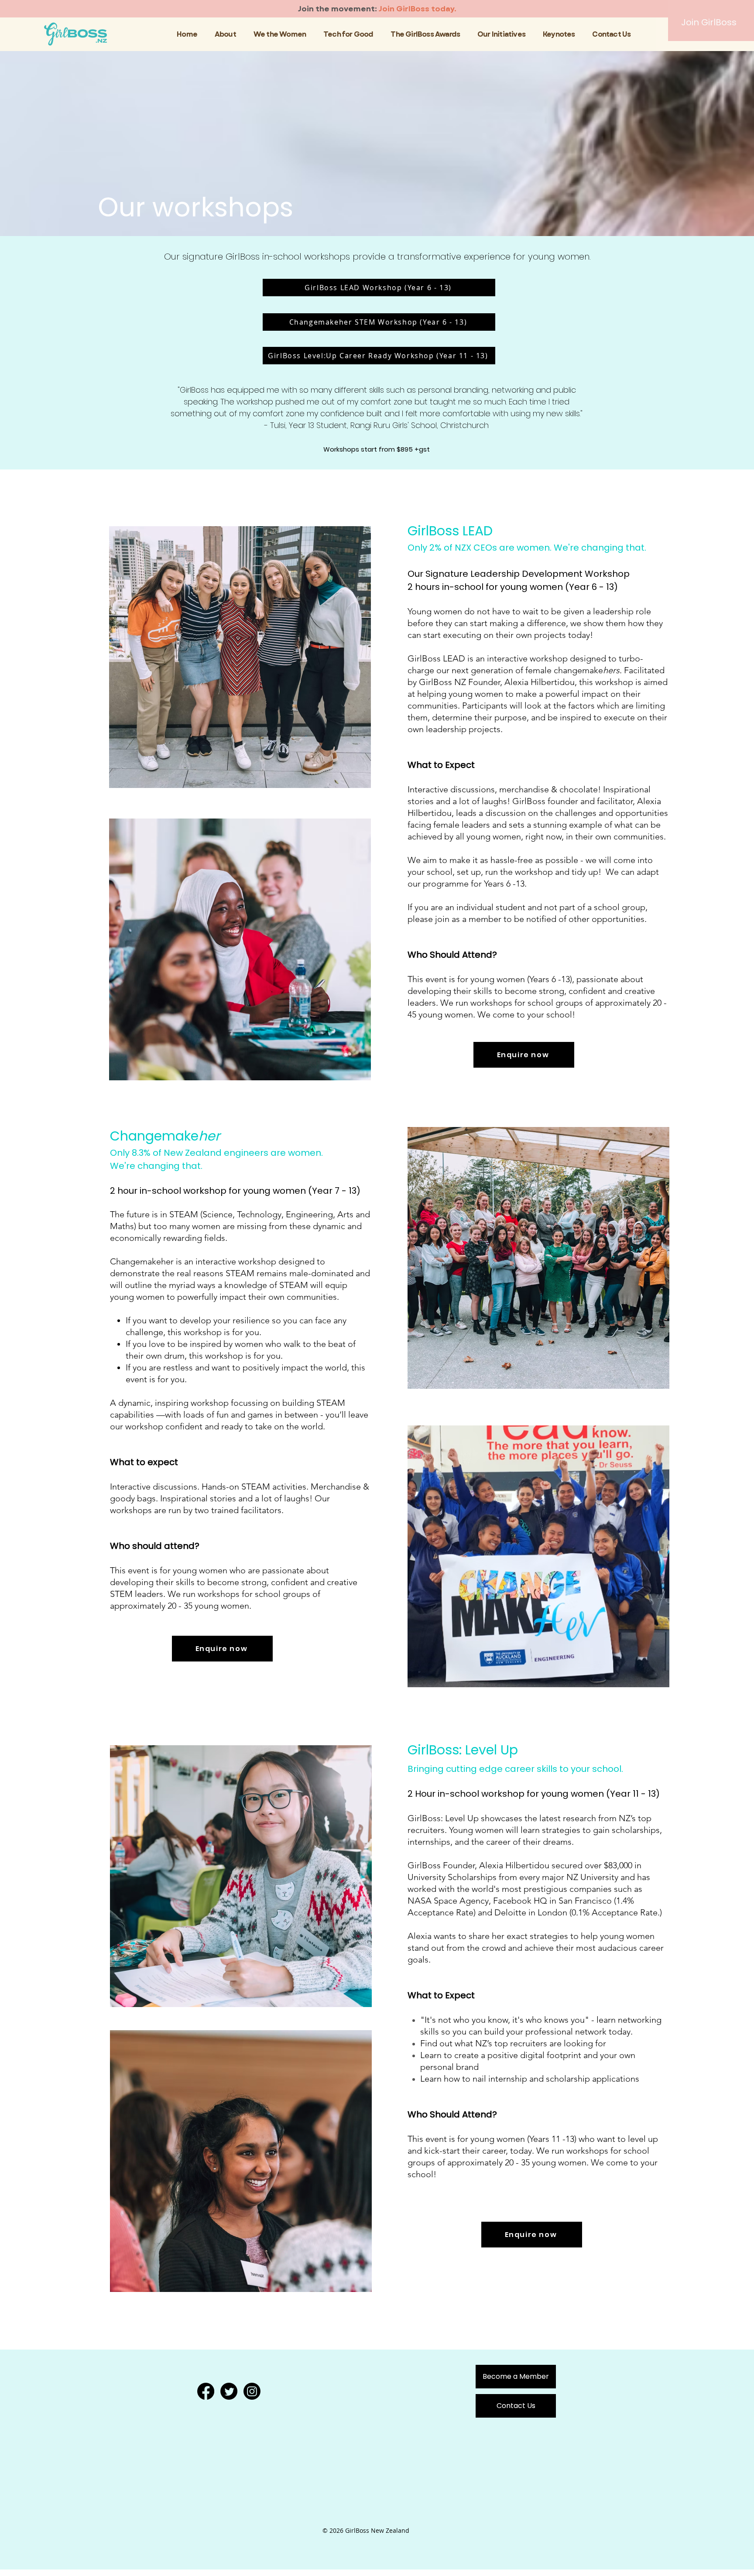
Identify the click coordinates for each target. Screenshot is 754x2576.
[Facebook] (206, 2391)
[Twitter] (229, 2391)
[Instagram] (252, 2391)
